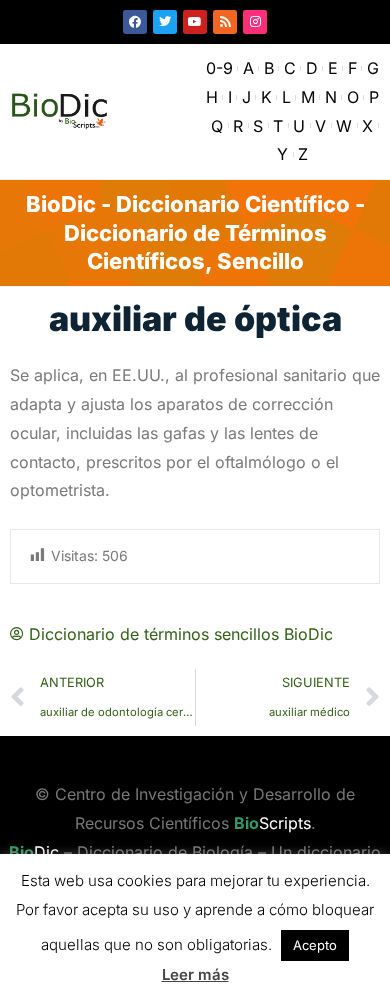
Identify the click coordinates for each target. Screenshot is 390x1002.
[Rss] (225, 22)
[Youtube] (195, 22)
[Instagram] (255, 22)
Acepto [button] (315, 945)
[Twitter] (165, 22)
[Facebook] (135, 22)
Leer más (195, 974)
